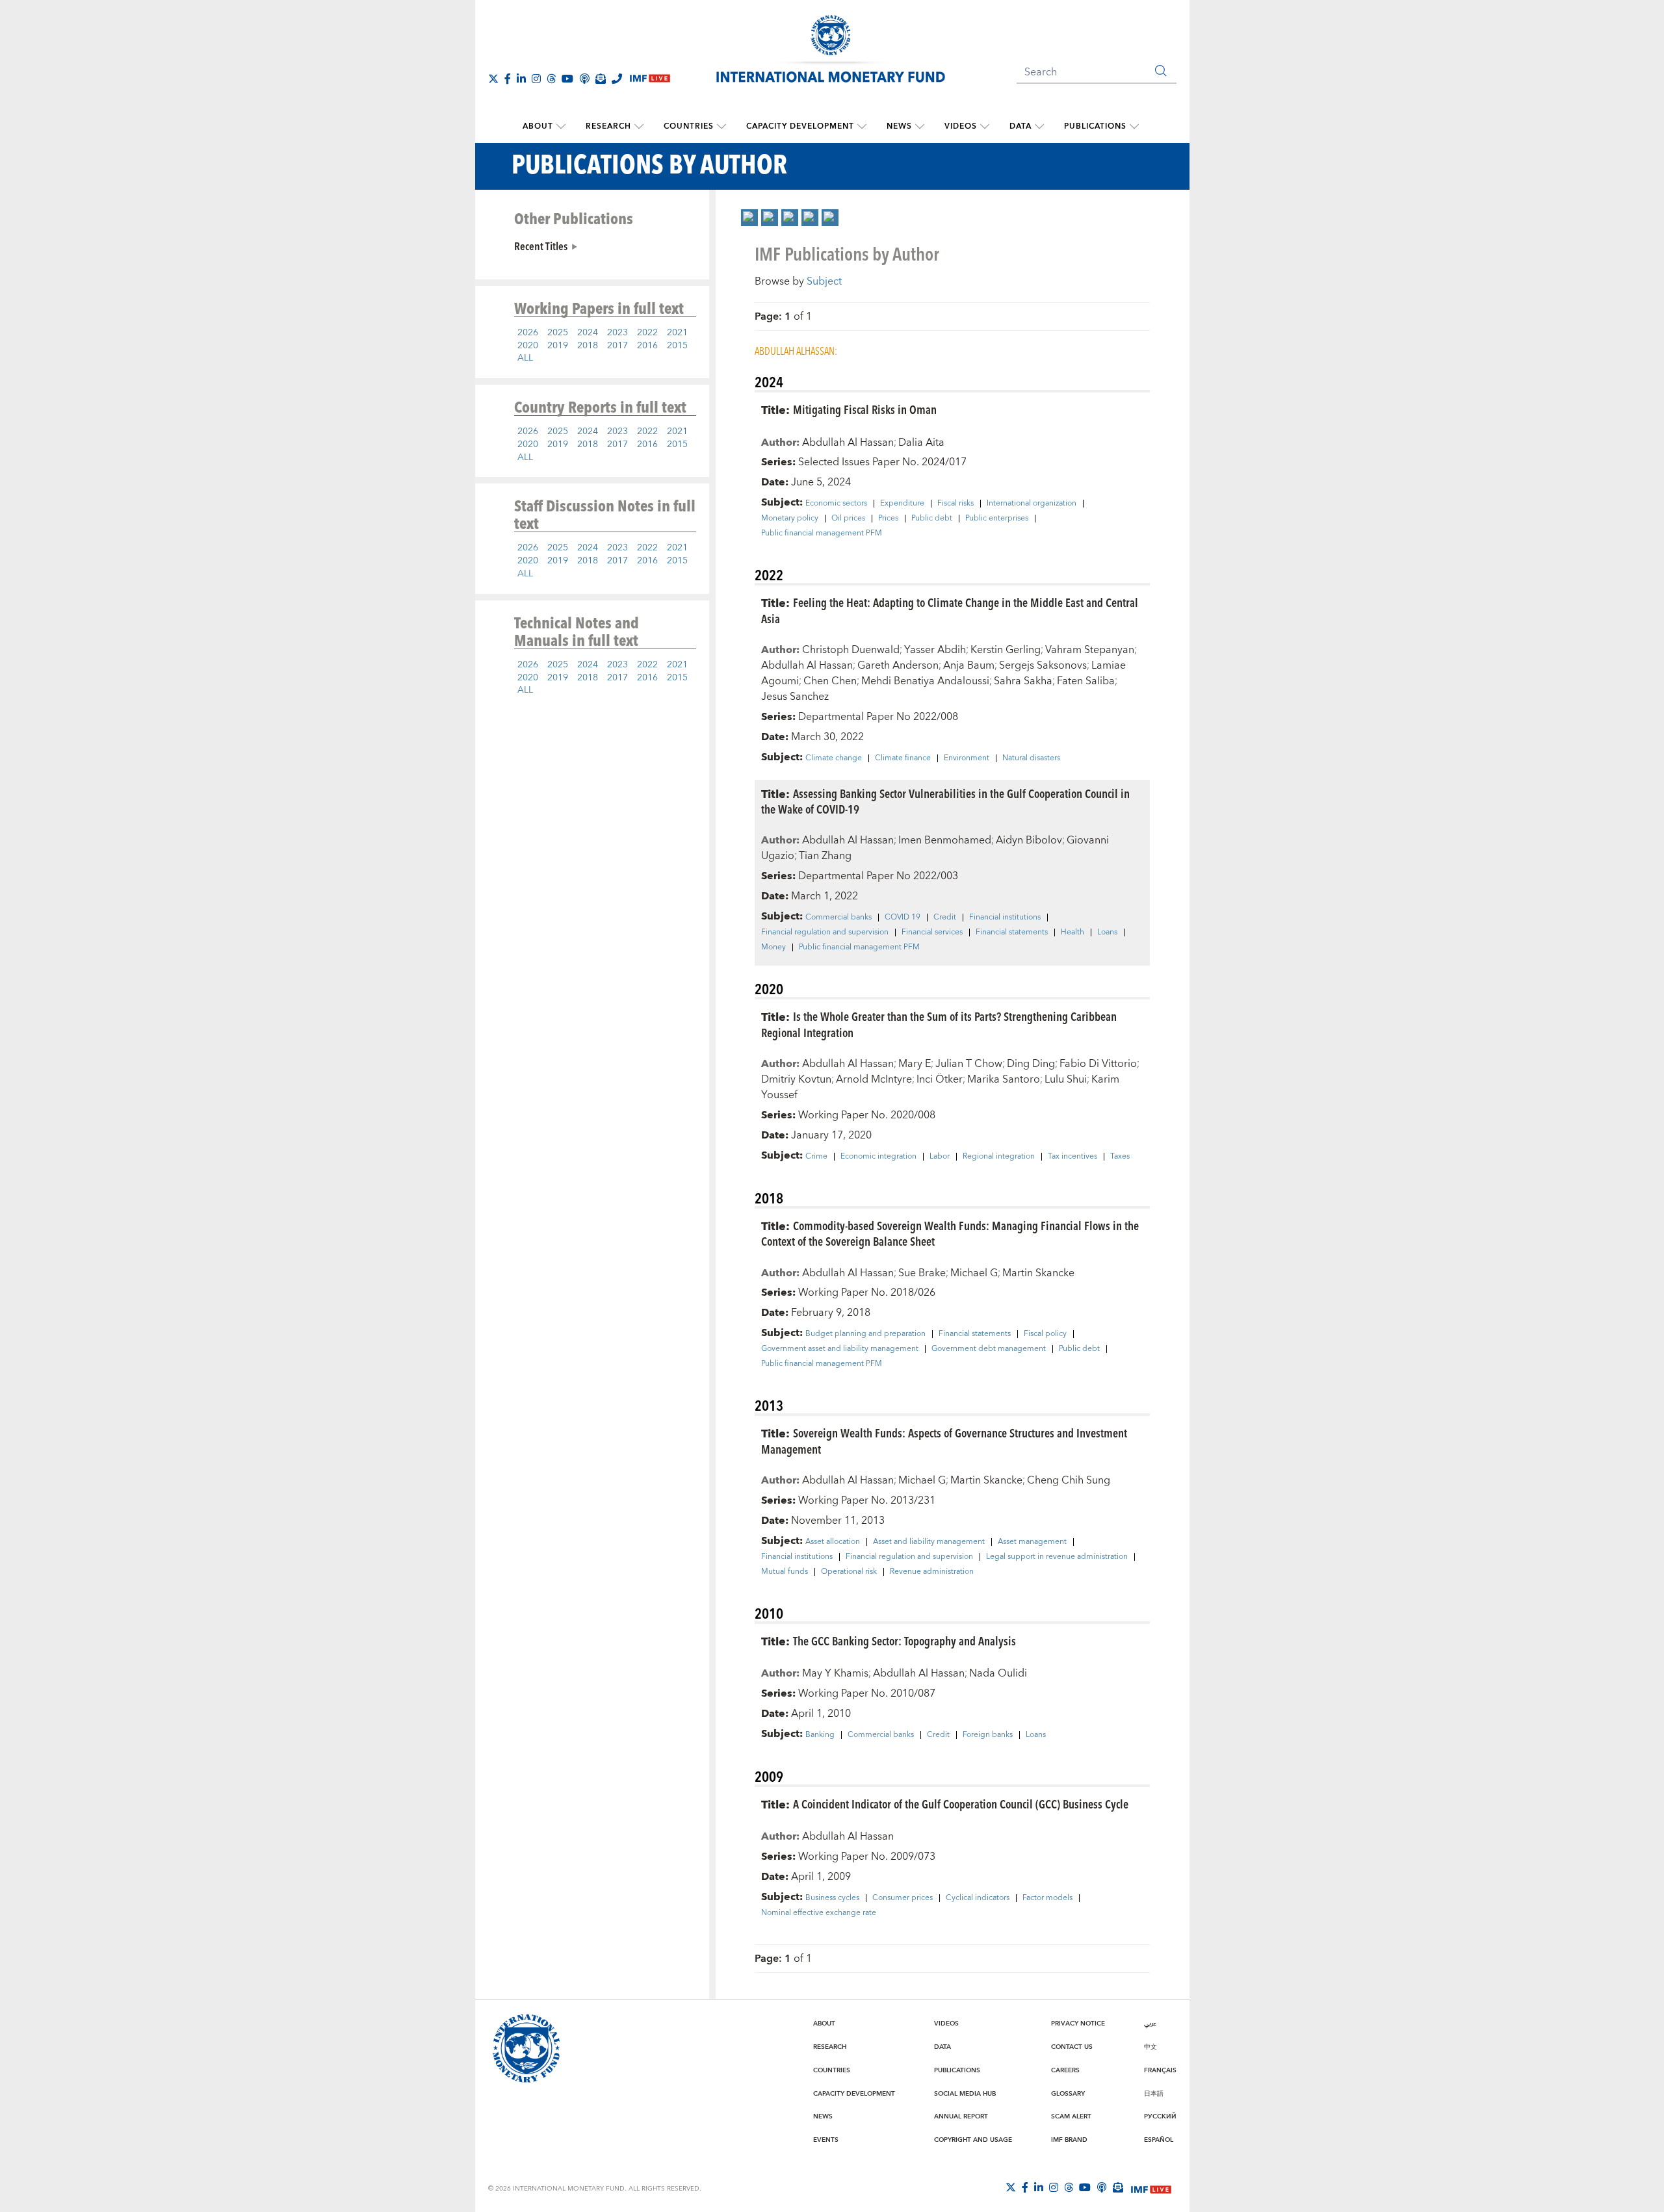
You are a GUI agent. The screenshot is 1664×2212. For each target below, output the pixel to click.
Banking (820, 1735)
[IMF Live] (1151, 2188)
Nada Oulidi (998, 1673)
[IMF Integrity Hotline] (617, 79)
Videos (961, 126)
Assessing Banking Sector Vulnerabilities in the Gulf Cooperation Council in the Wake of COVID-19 (945, 801)
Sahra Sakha (1023, 681)
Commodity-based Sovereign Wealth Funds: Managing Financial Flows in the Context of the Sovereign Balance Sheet (950, 1233)
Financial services (932, 932)
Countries (689, 126)
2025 (558, 333)
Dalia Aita (921, 443)
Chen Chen (830, 681)
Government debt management (989, 1349)
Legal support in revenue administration (1057, 1557)
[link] (749, 218)
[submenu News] (920, 127)
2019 (558, 346)
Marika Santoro (1004, 1079)
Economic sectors (836, 504)
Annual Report (961, 2116)
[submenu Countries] (721, 127)
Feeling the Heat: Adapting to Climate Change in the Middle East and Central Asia (950, 610)
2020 (528, 346)
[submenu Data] (1039, 127)
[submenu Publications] (1134, 127)
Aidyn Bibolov (1029, 840)
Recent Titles (541, 246)
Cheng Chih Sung (1069, 1480)
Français (1160, 2070)
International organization (1032, 504)
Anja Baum (969, 665)
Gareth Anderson (898, 665)
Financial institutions (1005, 918)
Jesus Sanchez (795, 697)
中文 (1150, 2047)
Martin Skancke (1038, 1273)
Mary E (915, 1064)
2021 (677, 333)
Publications (1095, 126)
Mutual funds (785, 1572)
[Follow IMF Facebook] (508, 79)
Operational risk (849, 1572)
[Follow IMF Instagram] (536, 79)
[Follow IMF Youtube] (567, 79)
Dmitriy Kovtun (796, 1079)
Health (1072, 932)
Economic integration (878, 1157)
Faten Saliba (1086, 681)
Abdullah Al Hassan (848, 443)
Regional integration (999, 1157)
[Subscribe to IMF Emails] (601, 79)
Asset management (1032, 1542)
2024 (588, 333)
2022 (647, 333)
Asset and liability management (929, 1542)
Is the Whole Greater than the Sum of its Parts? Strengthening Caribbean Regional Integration (939, 1024)
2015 (677, 346)
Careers (1065, 2070)
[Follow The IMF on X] (493, 79)
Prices (888, 519)
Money (773, 947)
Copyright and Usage (973, 2140)
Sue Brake (922, 1273)
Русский (1160, 2116)
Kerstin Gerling (1006, 650)
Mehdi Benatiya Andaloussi (925, 681)
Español (1159, 2140)
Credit (945, 918)
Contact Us (1072, 2047)
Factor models (1047, 1898)
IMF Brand (1069, 2140)
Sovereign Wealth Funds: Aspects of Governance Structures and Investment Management (944, 1441)
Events (826, 2140)
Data (1020, 126)
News (899, 126)
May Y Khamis (835, 1673)
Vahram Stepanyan (1090, 650)
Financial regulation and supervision (825, 932)
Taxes (1120, 1157)
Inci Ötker (940, 1079)
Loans (1107, 932)
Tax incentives (1072, 1157)
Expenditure (902, 504)
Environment (967, 758)
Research (608, 126)
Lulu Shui (1066, 1079)
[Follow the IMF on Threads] (551, 79)
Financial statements (1012, 932)
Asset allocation (833, 1542)
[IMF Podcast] (584, 79)
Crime (816, 1157)
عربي (1150, 2024)
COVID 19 (903, 918)
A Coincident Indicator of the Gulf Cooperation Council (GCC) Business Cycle (961, 1804)
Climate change (834, 758)
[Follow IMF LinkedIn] (521, 79)
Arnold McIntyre (874, 1079)
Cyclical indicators (978, 1898)
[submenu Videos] (985, 127)
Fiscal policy (1045, 1334)
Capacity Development (800, 126)
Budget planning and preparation (865, 1334)
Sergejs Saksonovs (1043, 665)
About (538, 126)
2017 (617, 346)
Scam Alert (1071, 2116)
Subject (824, 281)
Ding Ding (1031, 1064)
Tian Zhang (825, 856)
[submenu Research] (639, 127)
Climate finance (903, 758)
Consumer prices (903, 1898)
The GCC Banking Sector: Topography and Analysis (904, 1640)
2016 (647, 346)
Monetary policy (790, 519)
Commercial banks (838, 918)
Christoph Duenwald (851, 650)
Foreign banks (988, 1735)
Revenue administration (932, 1572)
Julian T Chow (969, 1064)
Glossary (1068, 2094)
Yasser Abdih (935, 650)
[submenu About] (561, 127)
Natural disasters (1031, 758)
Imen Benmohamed (945, 840)
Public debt (932, 519)
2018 (588, 346)
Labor (940, 1157)
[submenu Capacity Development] (862, 127)
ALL (525, 358)
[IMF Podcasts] (1102, 2187)
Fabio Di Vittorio (1098, 1064)
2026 (528, 333)
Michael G (974, 1273)
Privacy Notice (1078, 2024)
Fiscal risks (955, 504)
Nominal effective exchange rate (819, 1913)
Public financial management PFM (822, 534)
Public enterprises (997, 519)
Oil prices (848, 519)
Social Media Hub (965, 2094)
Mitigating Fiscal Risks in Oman (865, 409)
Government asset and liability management (840, 1349)
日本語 (1154, 2094)
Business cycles (832, 1898)
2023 (617, 333)
